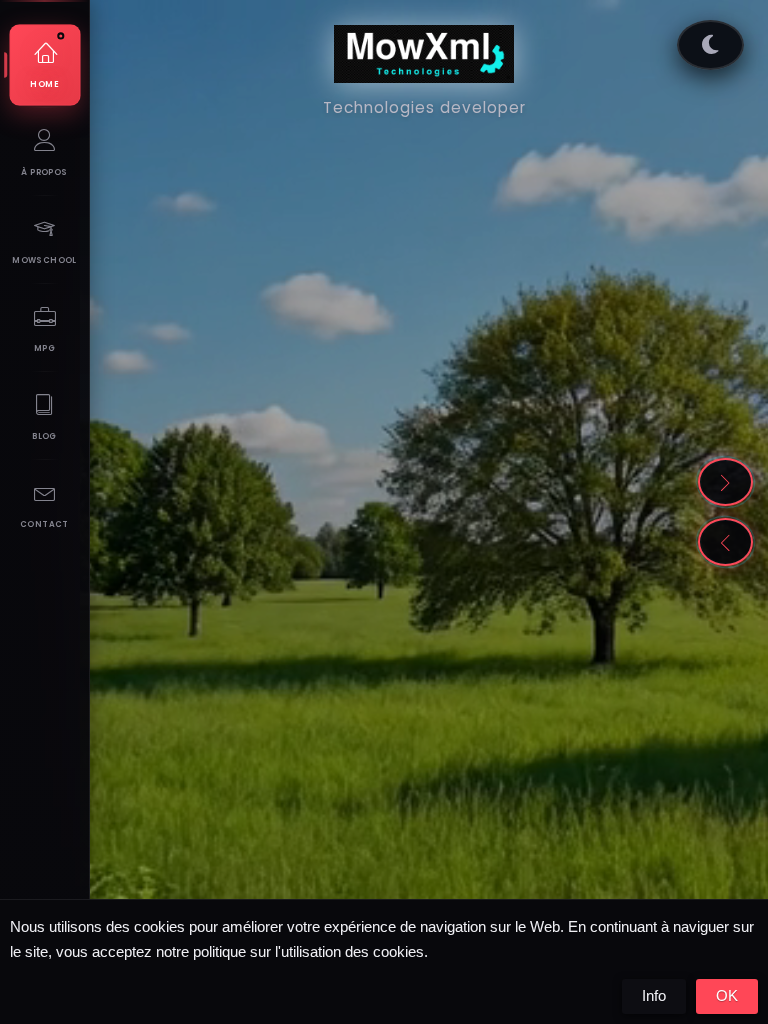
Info (654, 995)
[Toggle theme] (710, 45)
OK (727, 995)
